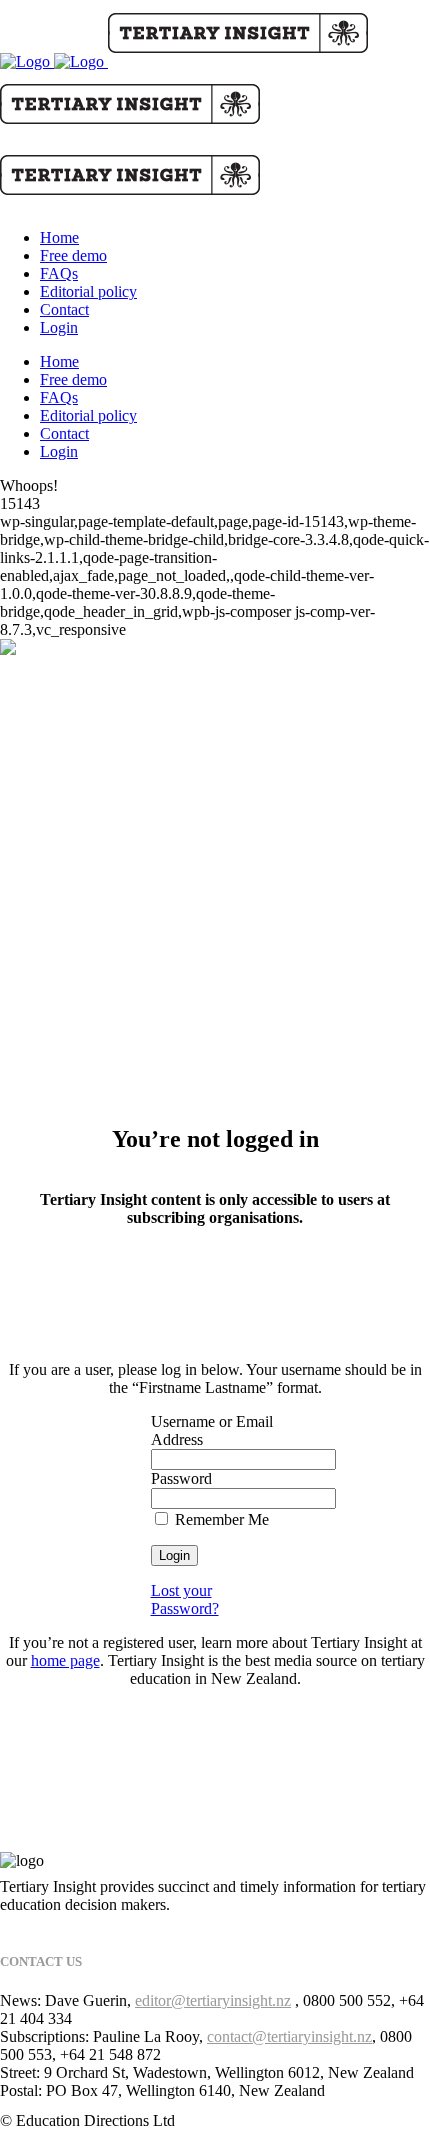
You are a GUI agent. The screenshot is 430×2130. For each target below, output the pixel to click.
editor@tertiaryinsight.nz (213, 2000)
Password (181, 1478)
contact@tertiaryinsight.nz (289, 2036)
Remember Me (220, 1519)
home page (65, 1660)
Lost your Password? (185, 1599)
